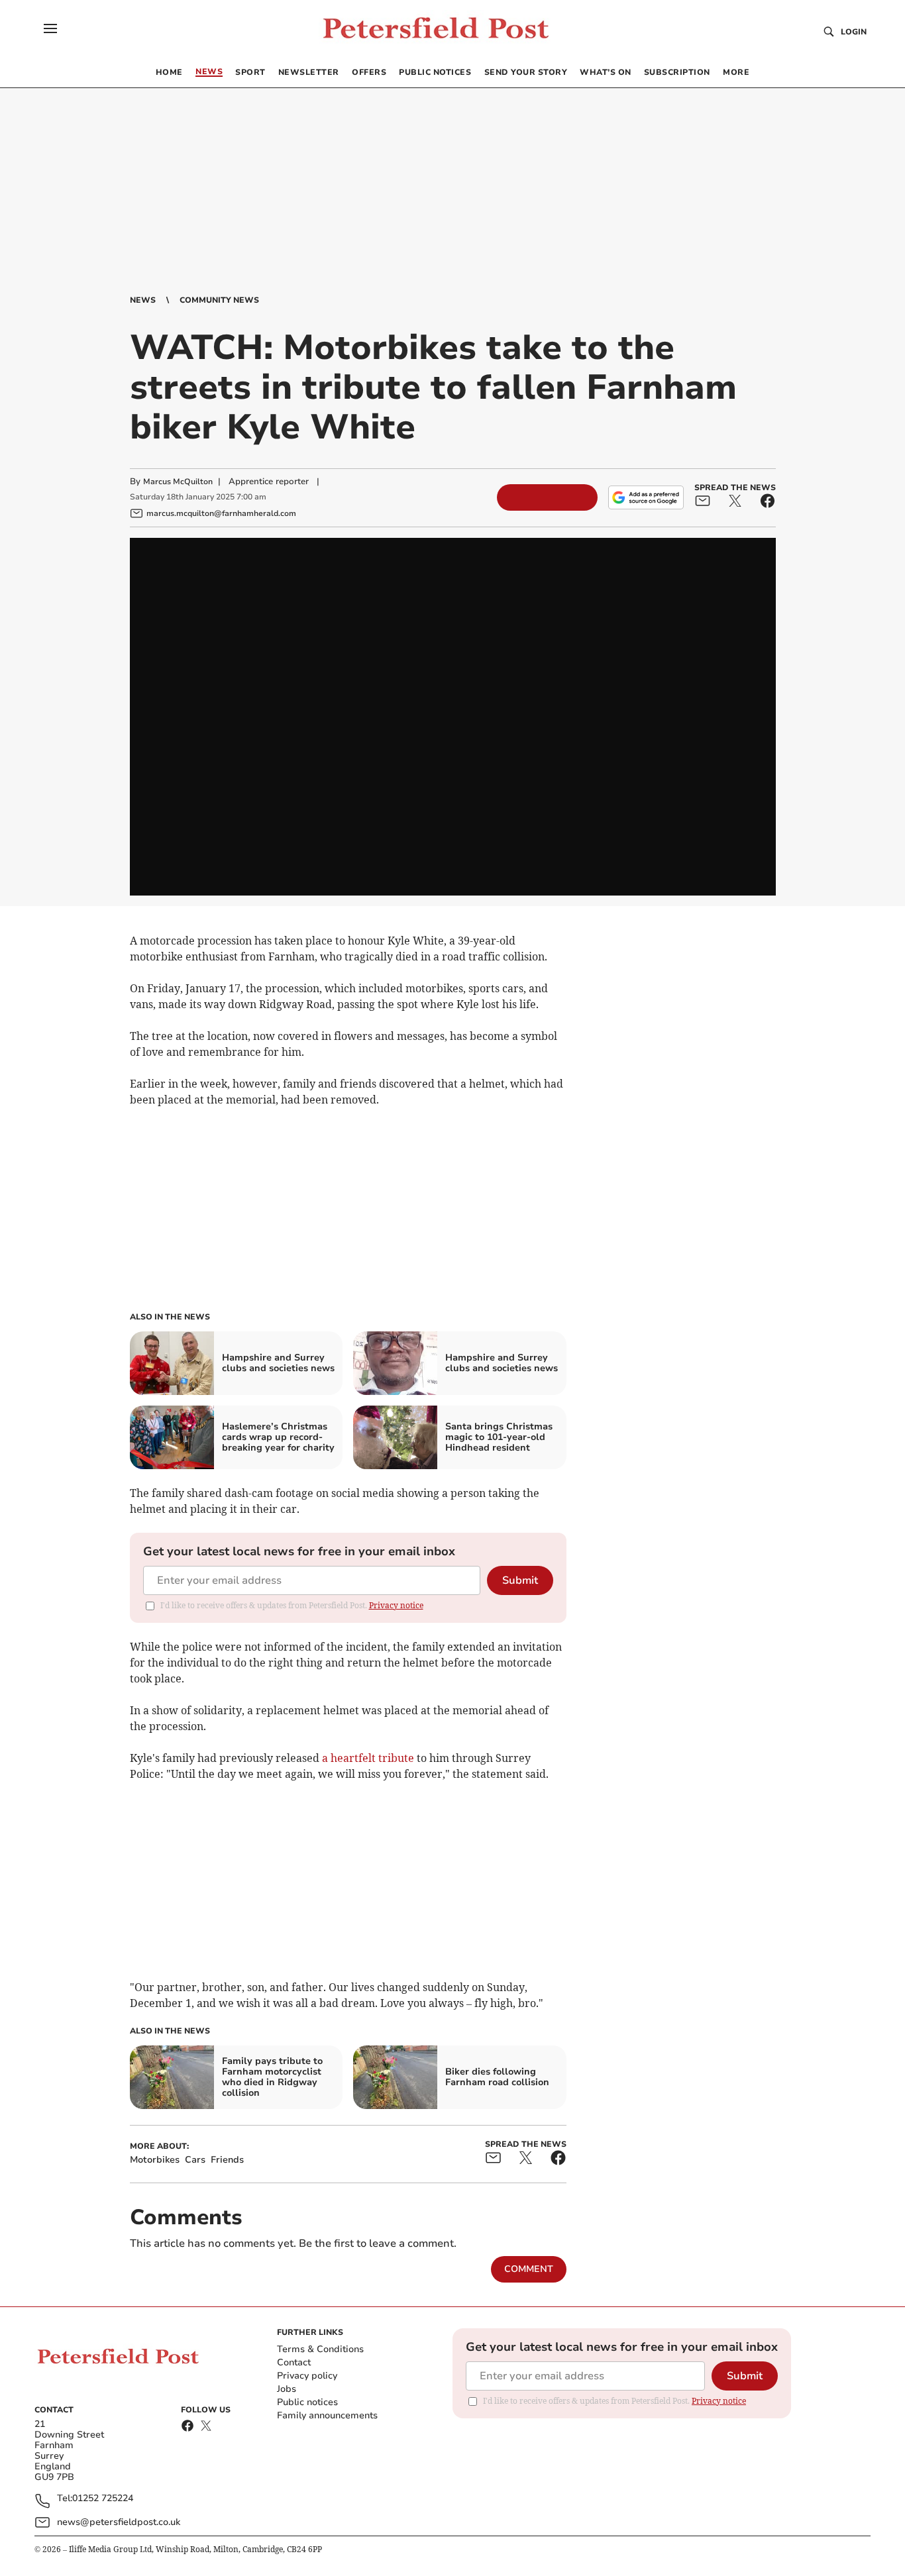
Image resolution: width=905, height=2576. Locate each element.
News (143, 300)
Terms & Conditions (320, 2349)
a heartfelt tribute (368, 1758)
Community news (219, 300)
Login (854, 32)
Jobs (287, 2389)
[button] (50, 28)
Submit (520, 1580)
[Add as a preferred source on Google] (646, 497)
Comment (529, 2269)
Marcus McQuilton (178, 482)
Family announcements (327, 2415)
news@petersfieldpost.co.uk (119, 2522)
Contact (294, 2362)
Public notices (307, 2402)
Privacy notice (396, 1605)
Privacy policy (307, 2376)
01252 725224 (103, 2499)
